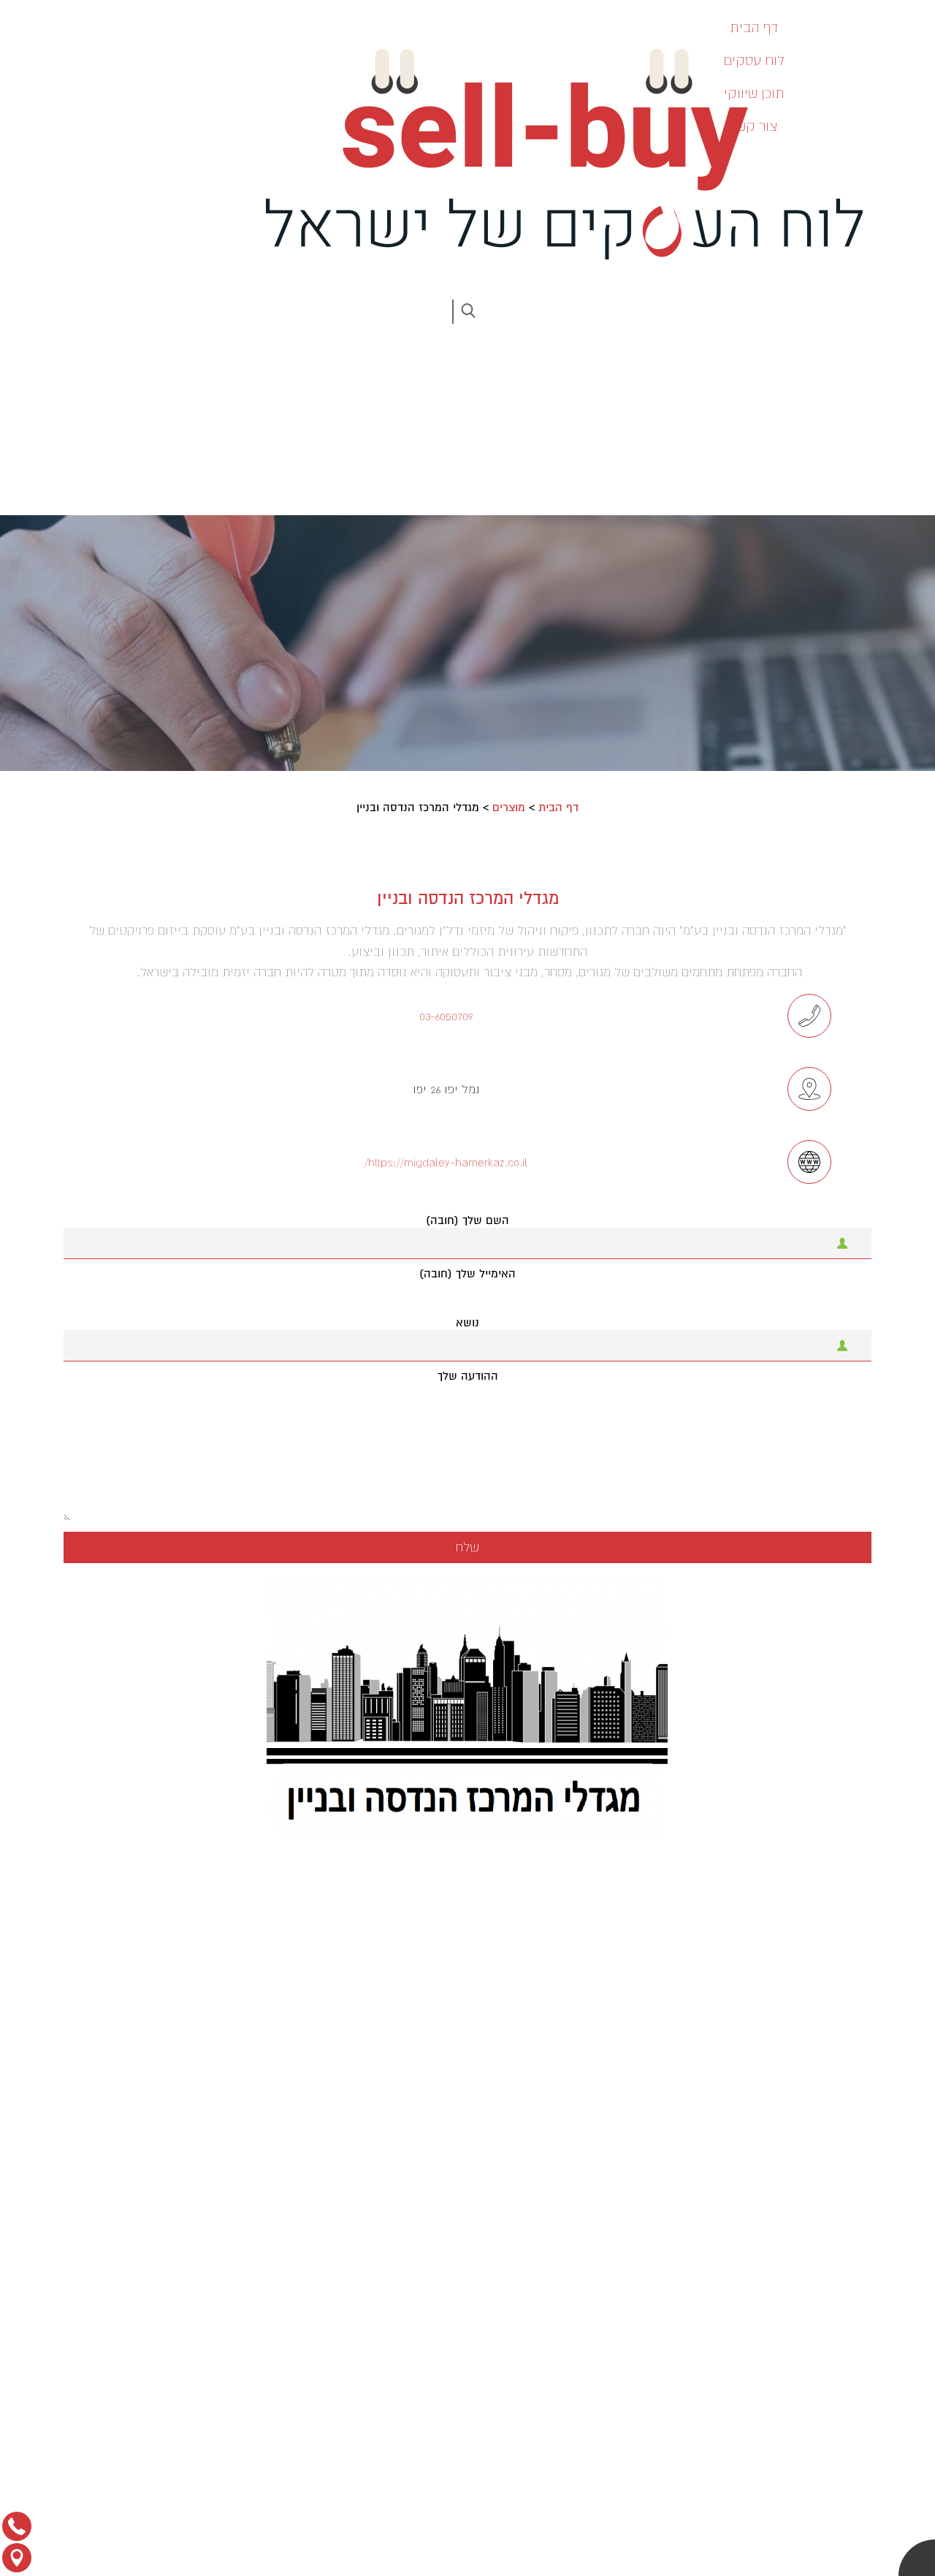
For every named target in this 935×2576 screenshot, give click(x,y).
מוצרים (509, 808)
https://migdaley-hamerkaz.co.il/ (446, 1162)
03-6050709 (446, 1016)
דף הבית (558, 808)
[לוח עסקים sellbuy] (555, 154)
